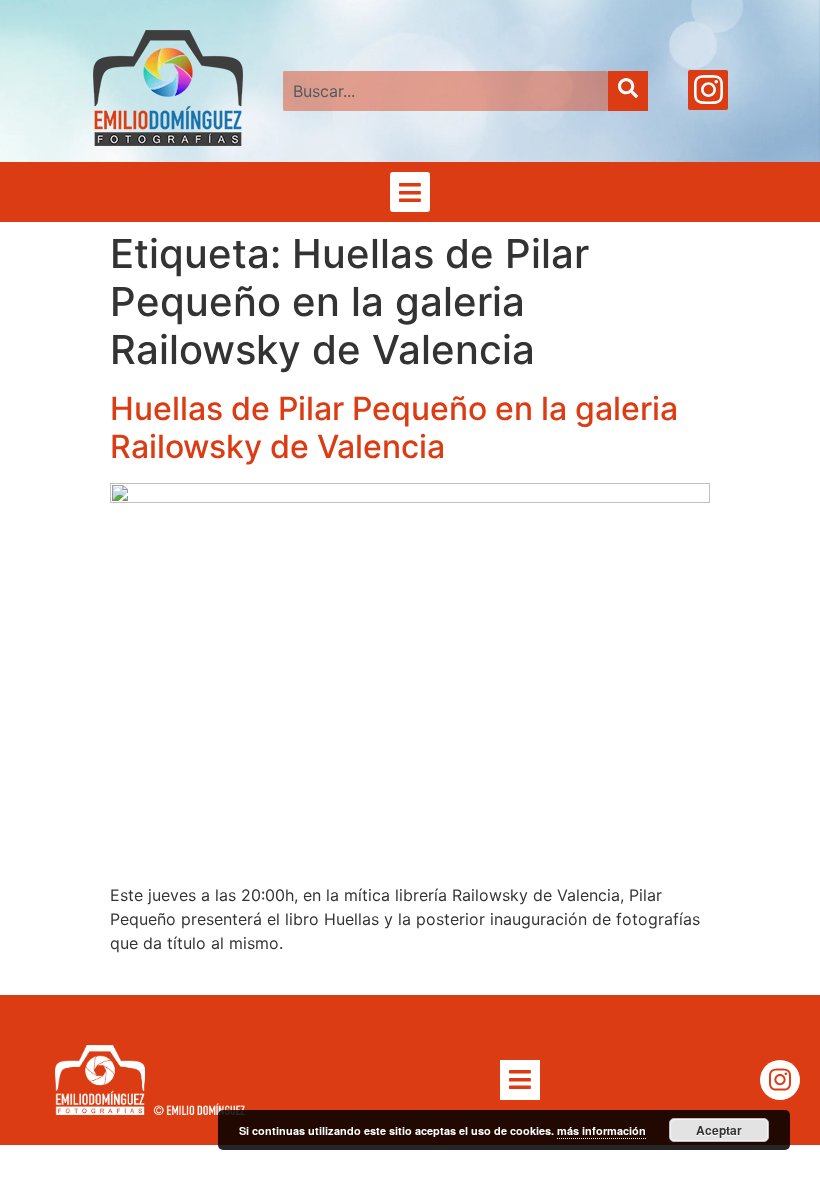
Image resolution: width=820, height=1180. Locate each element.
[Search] (628, 91)
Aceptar (719, 1130)
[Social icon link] (708, 90)
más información (601, 1130)
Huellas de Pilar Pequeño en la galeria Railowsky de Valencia (394, 427)
